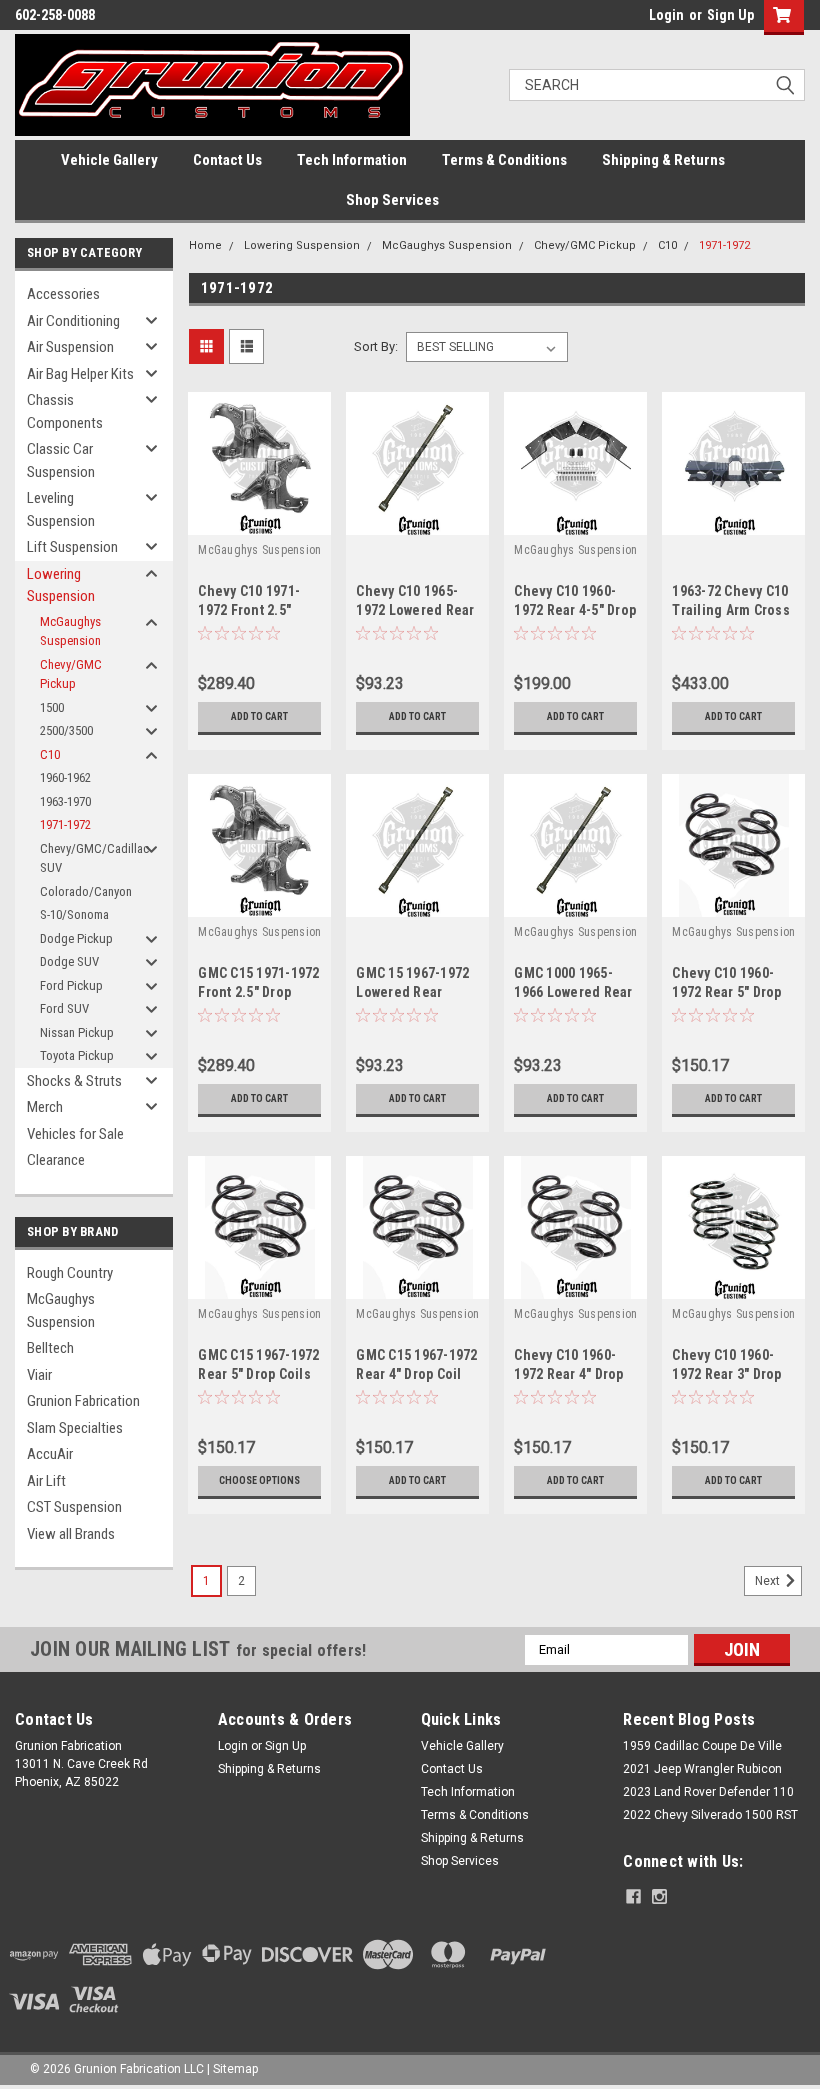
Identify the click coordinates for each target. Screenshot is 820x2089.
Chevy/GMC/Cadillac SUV (94, 858)
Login (666, 15)
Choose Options (259, 1480)
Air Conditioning (73, 321)
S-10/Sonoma (74, 914)
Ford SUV (64, 1008)
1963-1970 (65, 801)
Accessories (63, 294)
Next (769, 1581)
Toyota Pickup (77, 1055)
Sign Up (730, 15)
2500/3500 (66, 730)
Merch (45, 1107)
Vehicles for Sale (75, 1134)
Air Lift (46, 1481)
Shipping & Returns (663, 160)
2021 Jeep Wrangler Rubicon (702, 1769)
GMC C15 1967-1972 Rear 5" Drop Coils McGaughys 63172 (258, 1374)
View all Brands (71, 1534)
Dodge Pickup (76, 938)
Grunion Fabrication (83, 1401)
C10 (50, 754)
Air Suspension (70, 347)
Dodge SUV (69, 961)
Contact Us (227, 160)
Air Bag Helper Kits (80, 374)
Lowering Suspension (61, 585)
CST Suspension (74, 1507)
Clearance (56, 1160)
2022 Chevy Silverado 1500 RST (710, 1815)
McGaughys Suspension (70, 631)
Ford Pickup (71, 985)
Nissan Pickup (77, 1032)
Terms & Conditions (504, 160)
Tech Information (352, 160)
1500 (52, 707)
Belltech (50, 1348)
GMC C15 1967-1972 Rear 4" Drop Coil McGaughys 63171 (416, 1374)
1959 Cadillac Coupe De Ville (702, 1746)
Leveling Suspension (61, 509)
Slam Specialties (75, 1428)
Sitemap (235, 2069)
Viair (39, 1375)
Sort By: (376, 346)
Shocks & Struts (74, 1081)
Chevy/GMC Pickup (71, 674)
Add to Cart (259, 716)
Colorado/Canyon (86, 891)
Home (205, 245)
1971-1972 (65, 824)
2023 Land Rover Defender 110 (708, 1792)
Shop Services (392, 200)
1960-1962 (65, 777)
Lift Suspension (72, 547)
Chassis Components (65, 411)
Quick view (259, 519)
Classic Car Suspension (61, 460)
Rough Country (70, 1273)
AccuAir (50, 1454)
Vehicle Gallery (109, 160)
